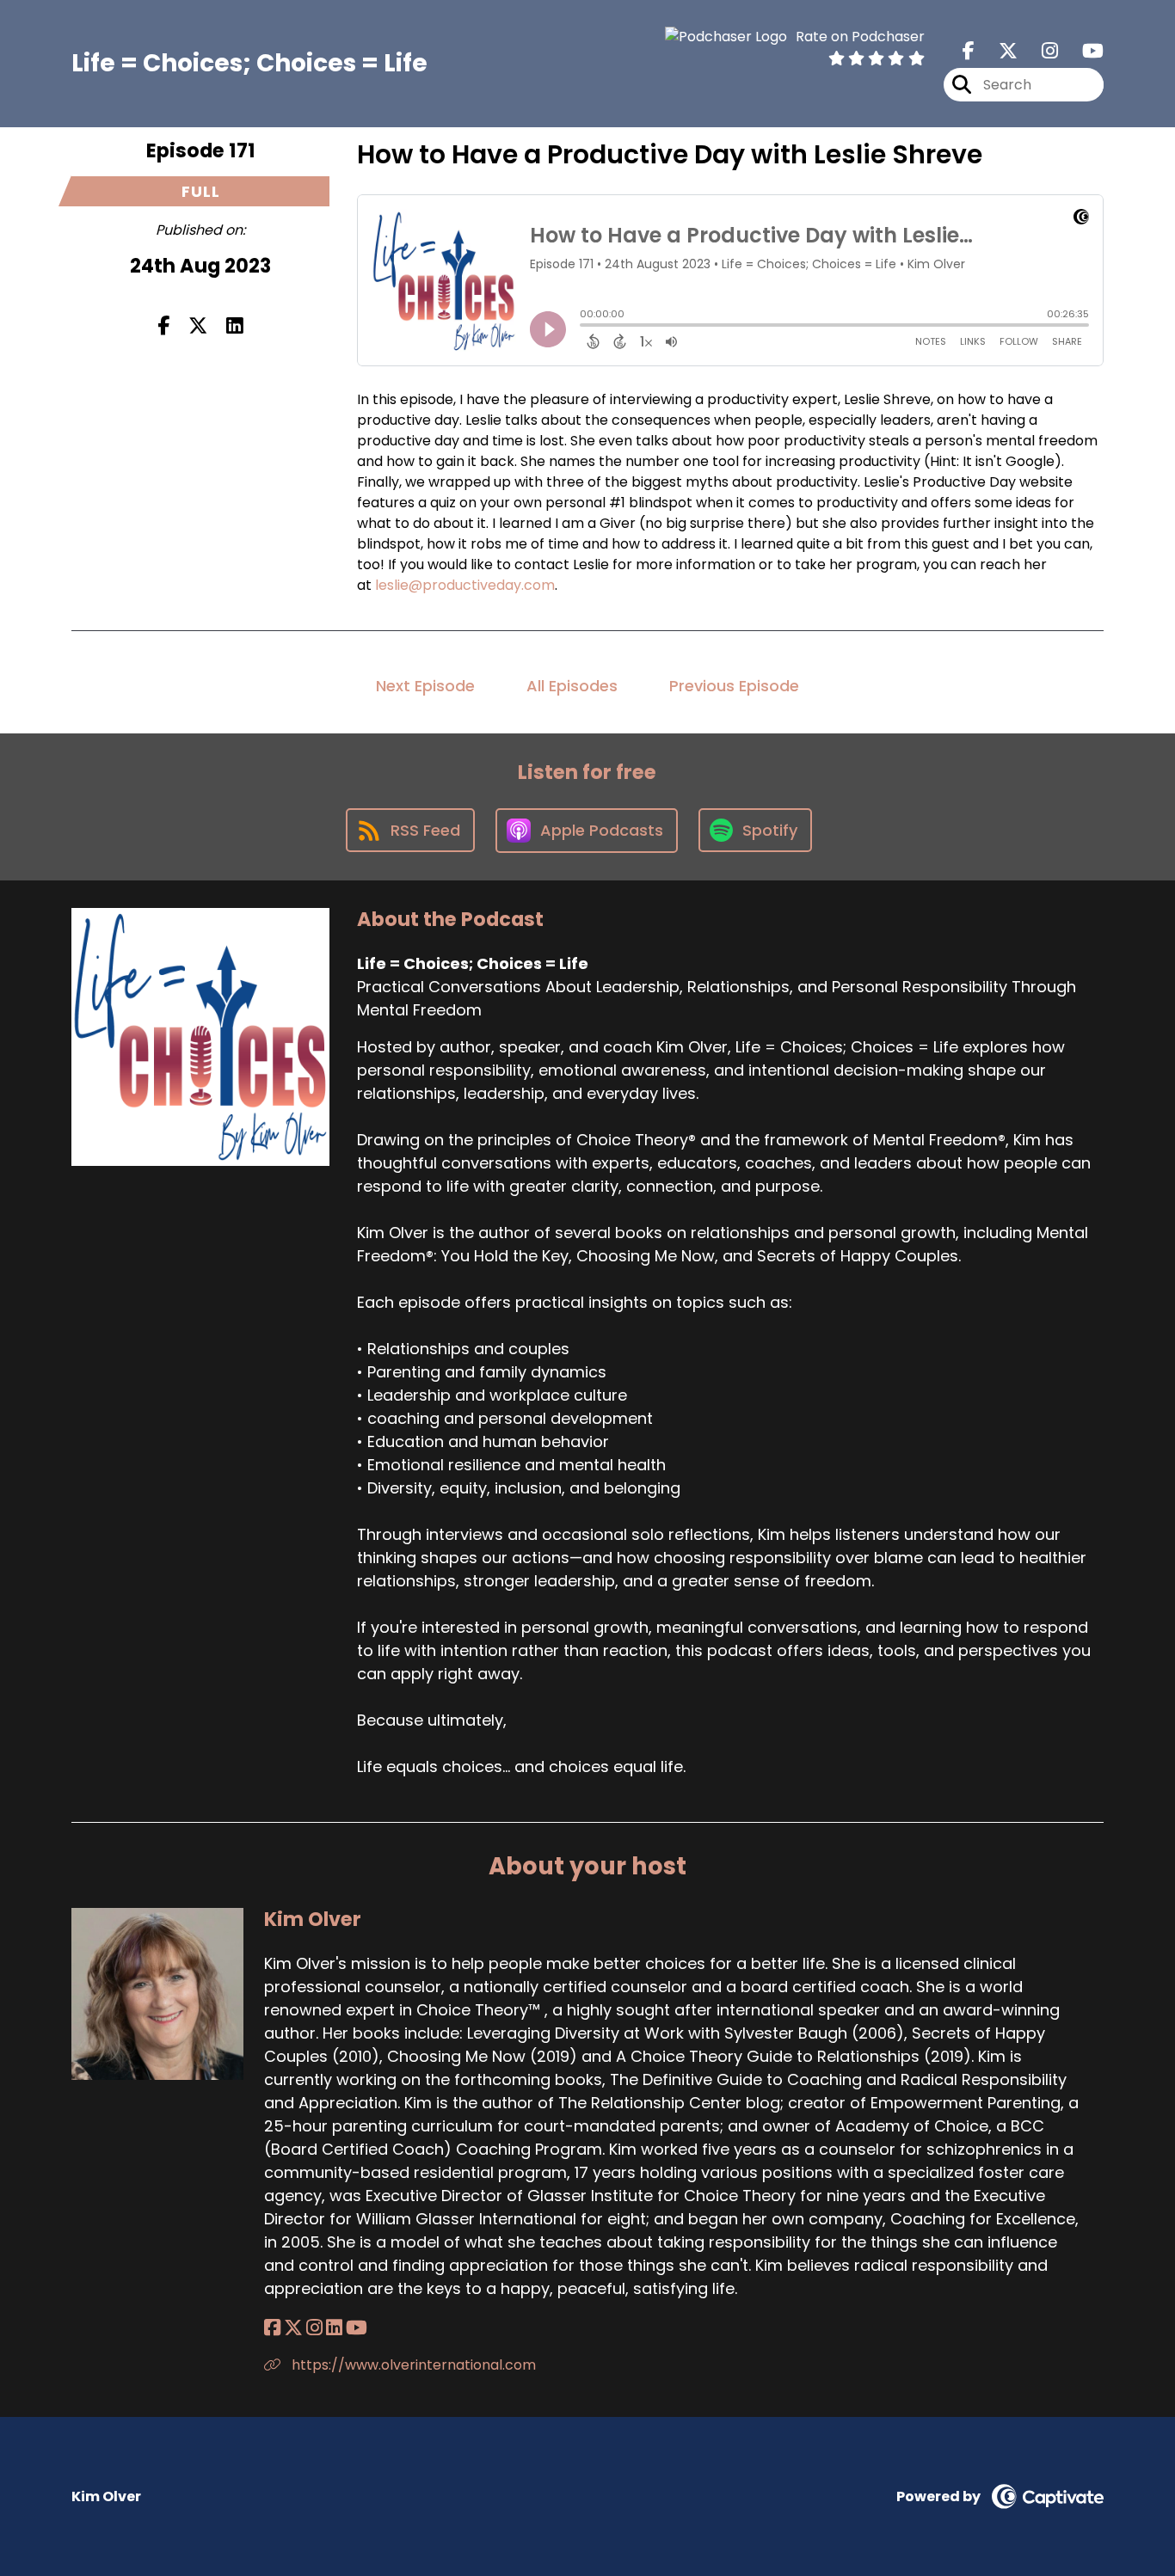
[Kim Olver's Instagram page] (314, 2328)
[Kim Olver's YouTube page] (357, 2328)
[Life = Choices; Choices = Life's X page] (998, 51)
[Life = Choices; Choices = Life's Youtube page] (1083, 51)
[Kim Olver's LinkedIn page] (334, 2328)
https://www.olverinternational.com (412, 2365)
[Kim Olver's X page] (293, 2328)
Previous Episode (734, 686)
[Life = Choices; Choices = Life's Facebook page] (969, 51)
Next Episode (425, 686)
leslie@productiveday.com (465, 585)
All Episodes (572, 686)
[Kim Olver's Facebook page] (272, 2328)
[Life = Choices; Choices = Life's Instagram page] (1040, 51)
